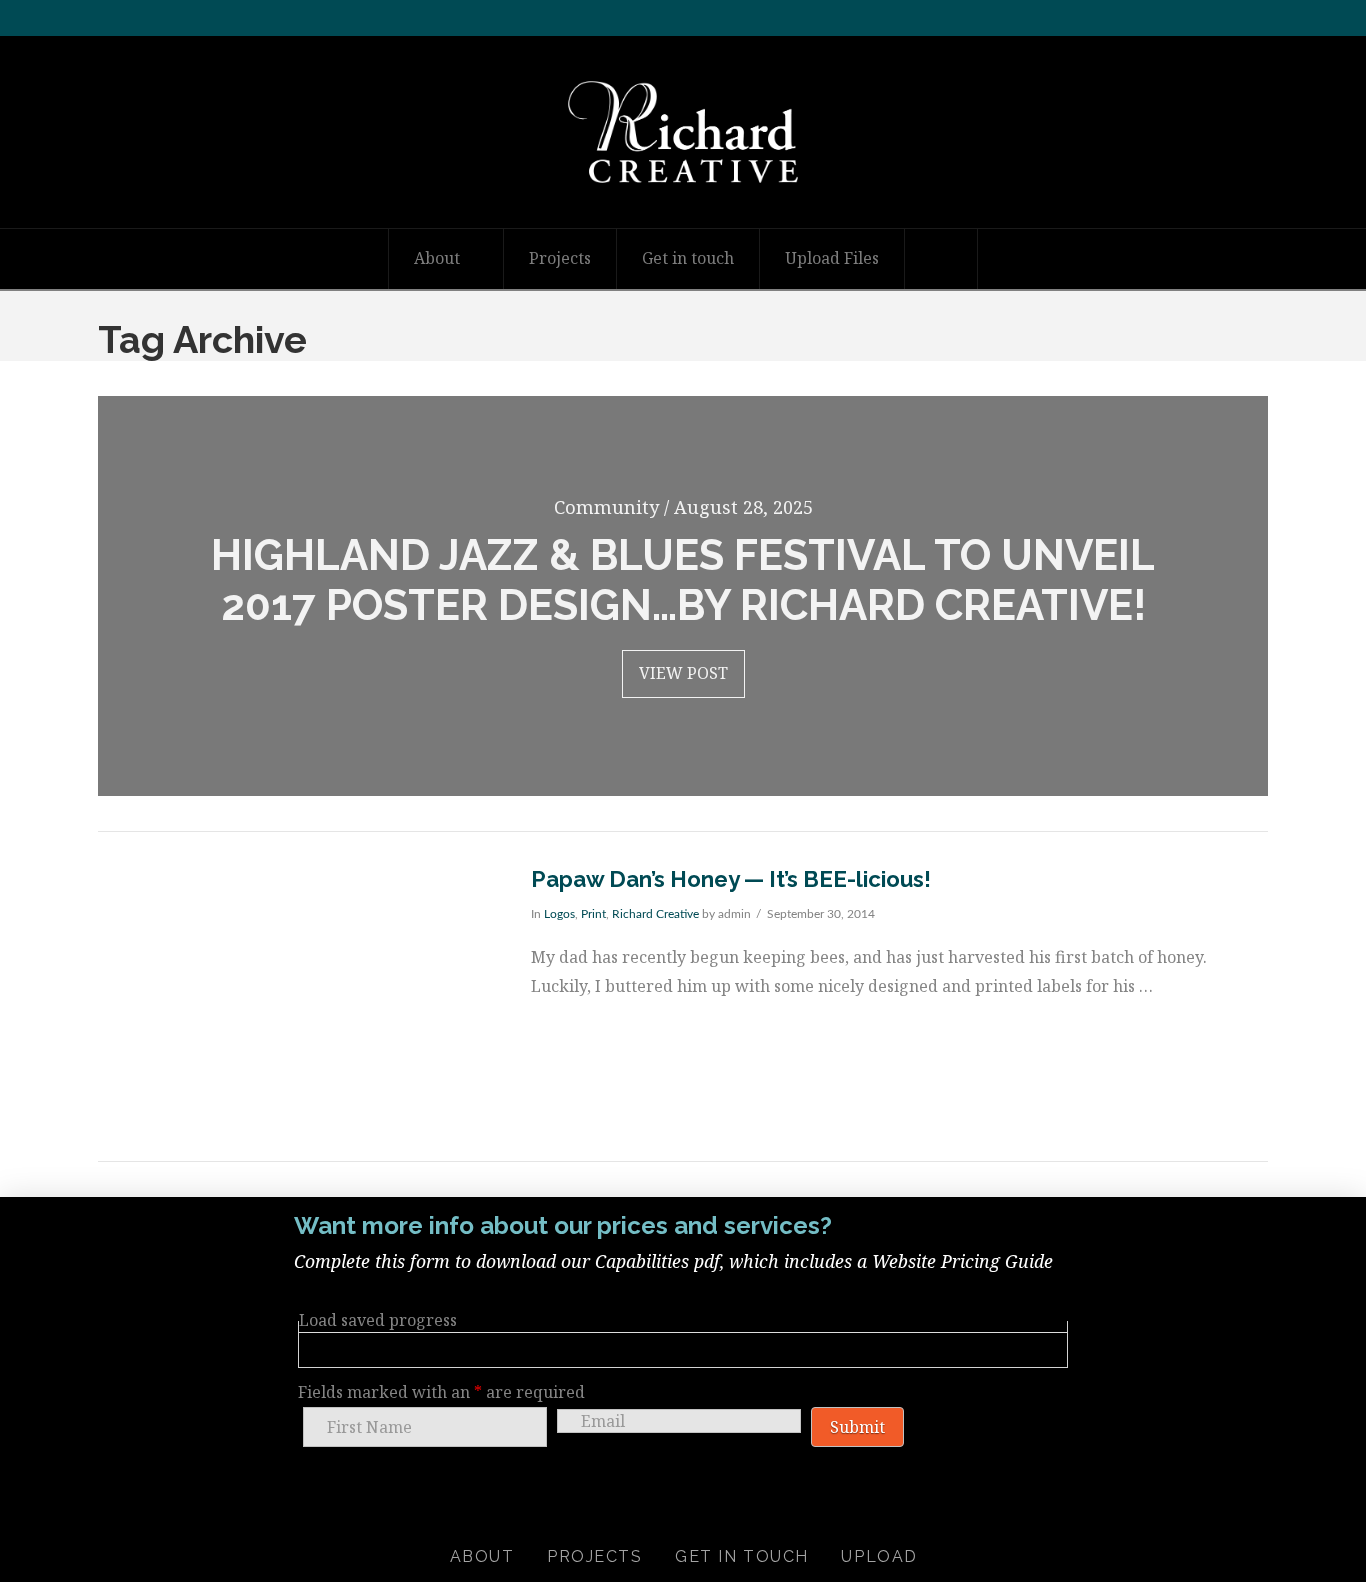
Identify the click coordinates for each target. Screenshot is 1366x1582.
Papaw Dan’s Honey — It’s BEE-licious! (731, 879)
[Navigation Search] (941, 259)
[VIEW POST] (297, 996)
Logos (559, 914)
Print (593, 914)
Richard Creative (655, 914)
